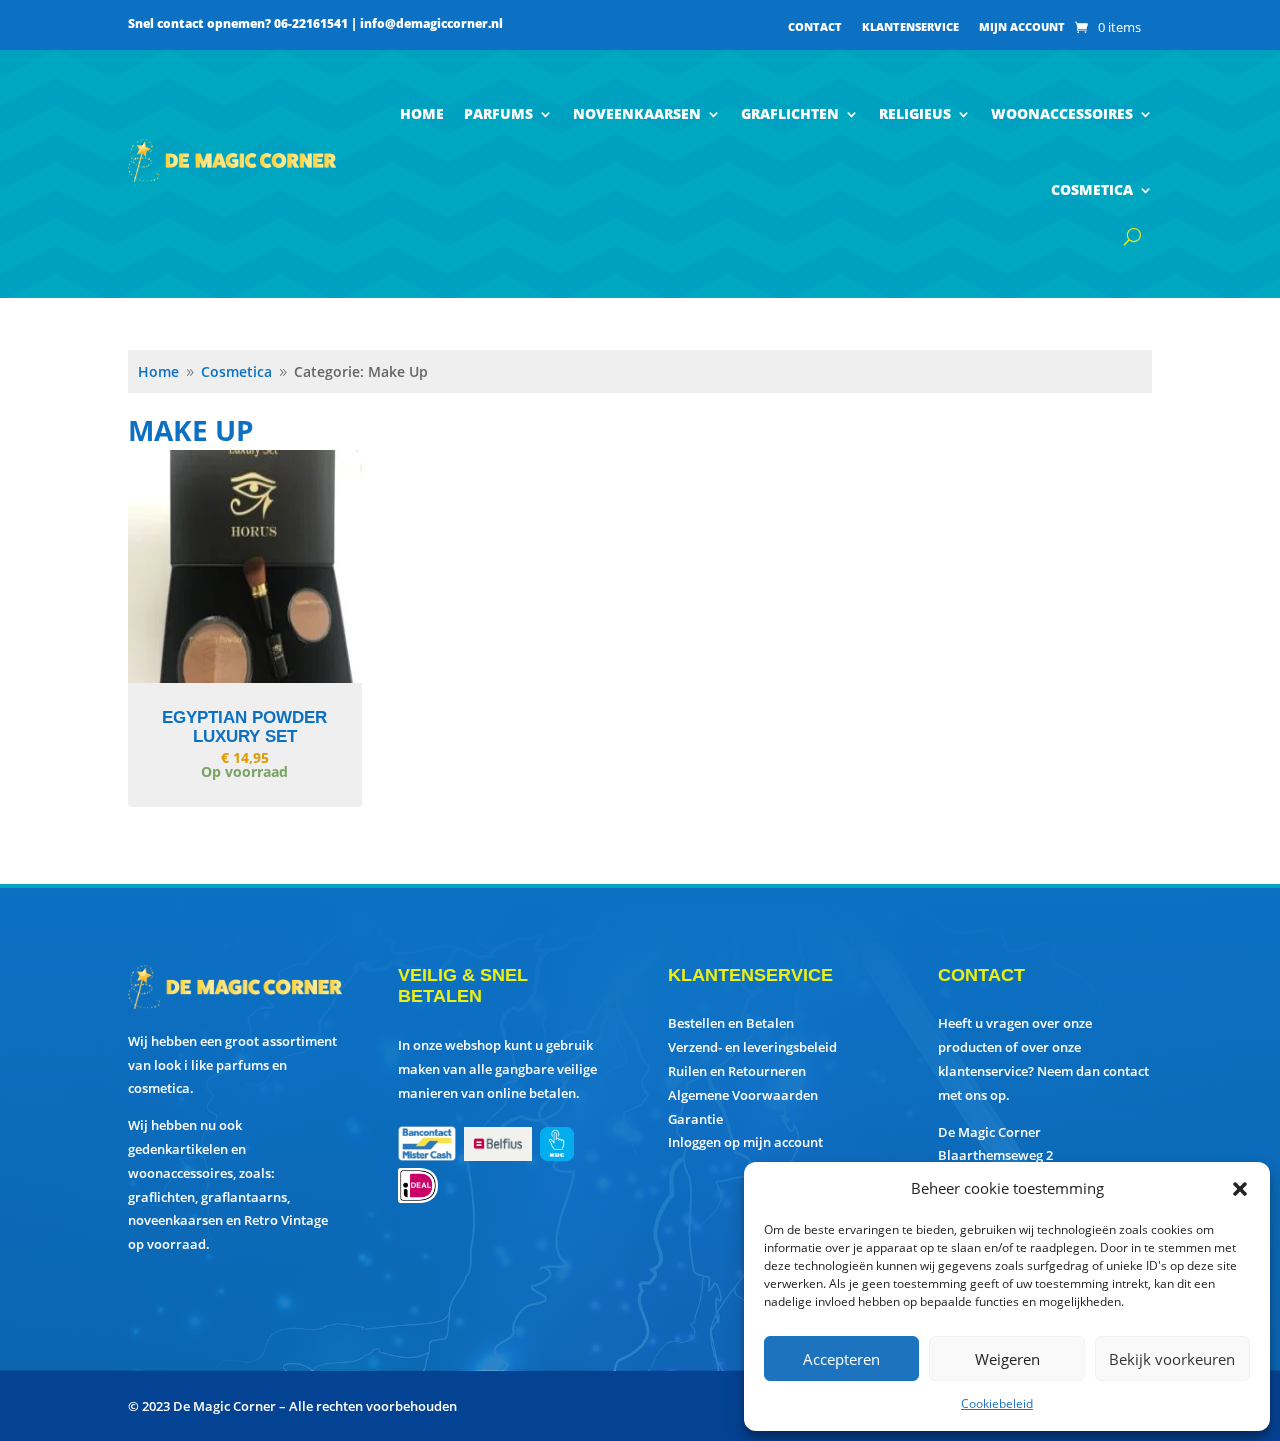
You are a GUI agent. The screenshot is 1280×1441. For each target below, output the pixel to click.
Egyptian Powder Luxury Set (244, 727)
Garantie (695, 1119)
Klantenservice (910, 27)
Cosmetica (1092, 189)
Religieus (915, 113)
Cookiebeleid (997, 1403)
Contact (815, 27)
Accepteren (841, 1359)
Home (422, 113)
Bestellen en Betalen (731, 1023)
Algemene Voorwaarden (743, 1095)
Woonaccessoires (1062, 113)
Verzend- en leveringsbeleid (752, 1047)
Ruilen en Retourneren (737, 1071)
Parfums (498, 113)
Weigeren (1007, 1359)
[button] (1240, 1189)
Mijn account (1022, 27)
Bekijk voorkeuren (1172, 1359)
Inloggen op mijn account (745, 1142)
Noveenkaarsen (637, 113)
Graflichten (790, 113)
